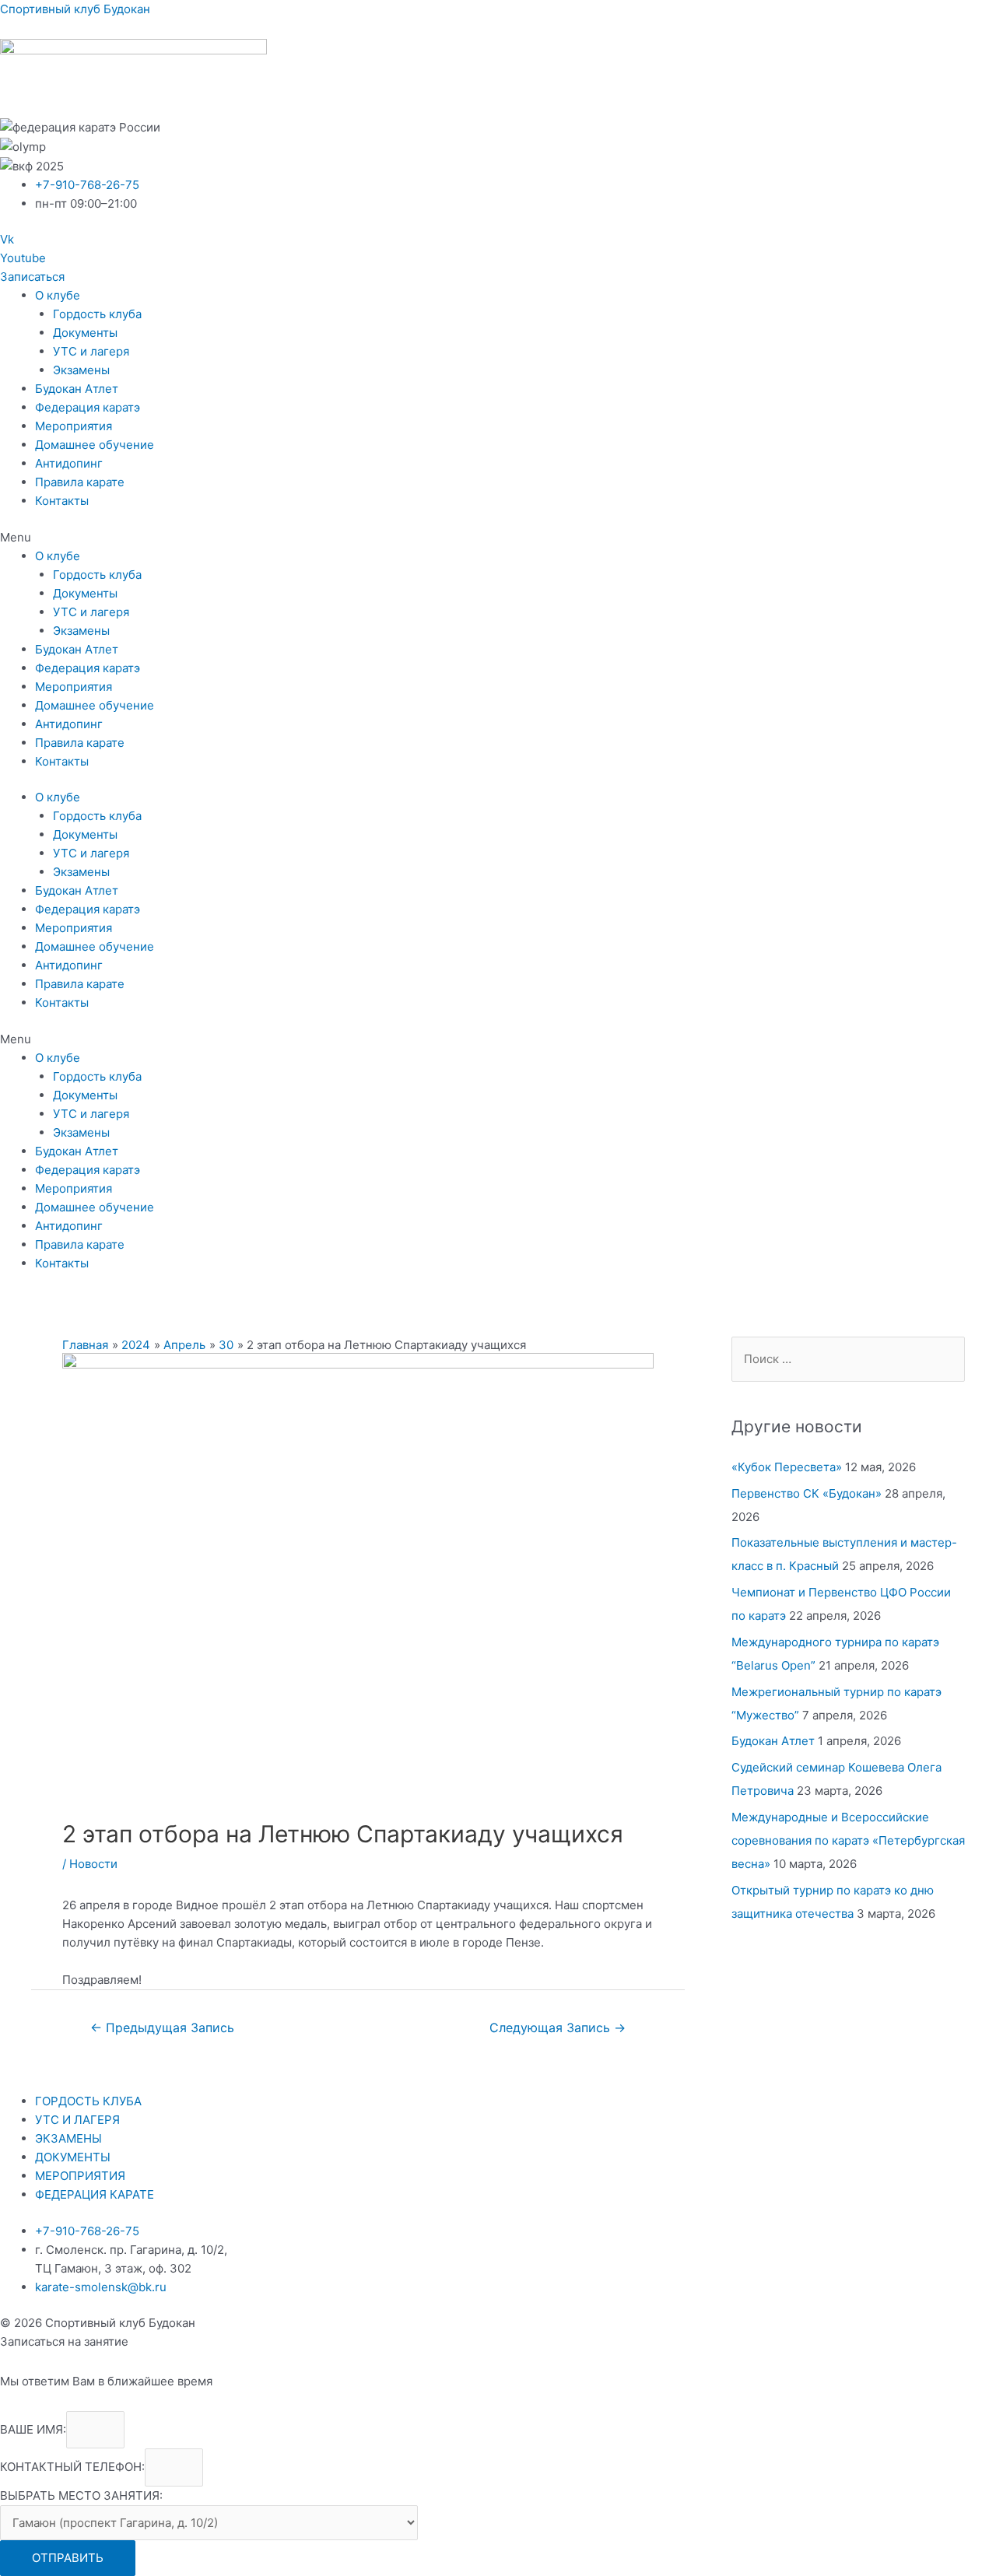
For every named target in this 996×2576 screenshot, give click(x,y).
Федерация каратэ (88, 407)
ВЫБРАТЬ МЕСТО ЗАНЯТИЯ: (81, 2495)
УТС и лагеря (91, 351)
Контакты (62, 501)
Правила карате (80, 482)
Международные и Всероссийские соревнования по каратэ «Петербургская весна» (848, 1840)
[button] (32, 277)
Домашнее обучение (95, 445)
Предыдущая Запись (162, 2028)
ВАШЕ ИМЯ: (33, 2429)
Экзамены (81, 370)
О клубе (58, 295)
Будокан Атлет (77, 389)
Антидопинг (69, 463)
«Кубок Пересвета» (787, 1467)
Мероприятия (74, 426)
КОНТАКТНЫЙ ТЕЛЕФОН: (72, 2467)
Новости (93, 1864)
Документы (85, 333)
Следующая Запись (558, 2028)
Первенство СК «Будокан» (807, 1493)
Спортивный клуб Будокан (75, 9)
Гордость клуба (97, 314)
